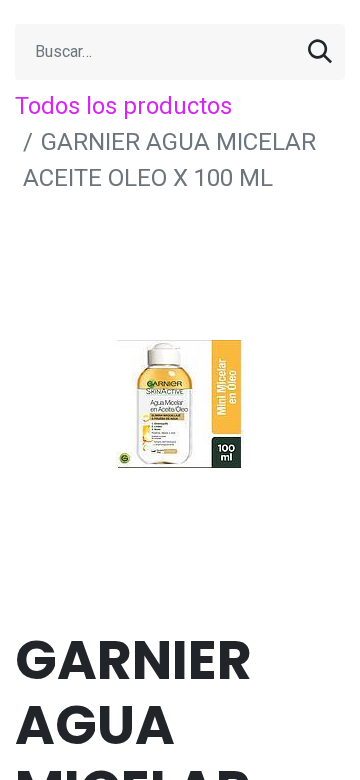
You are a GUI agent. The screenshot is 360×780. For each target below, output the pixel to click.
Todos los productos (123, 106)
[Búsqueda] (320, 52)
